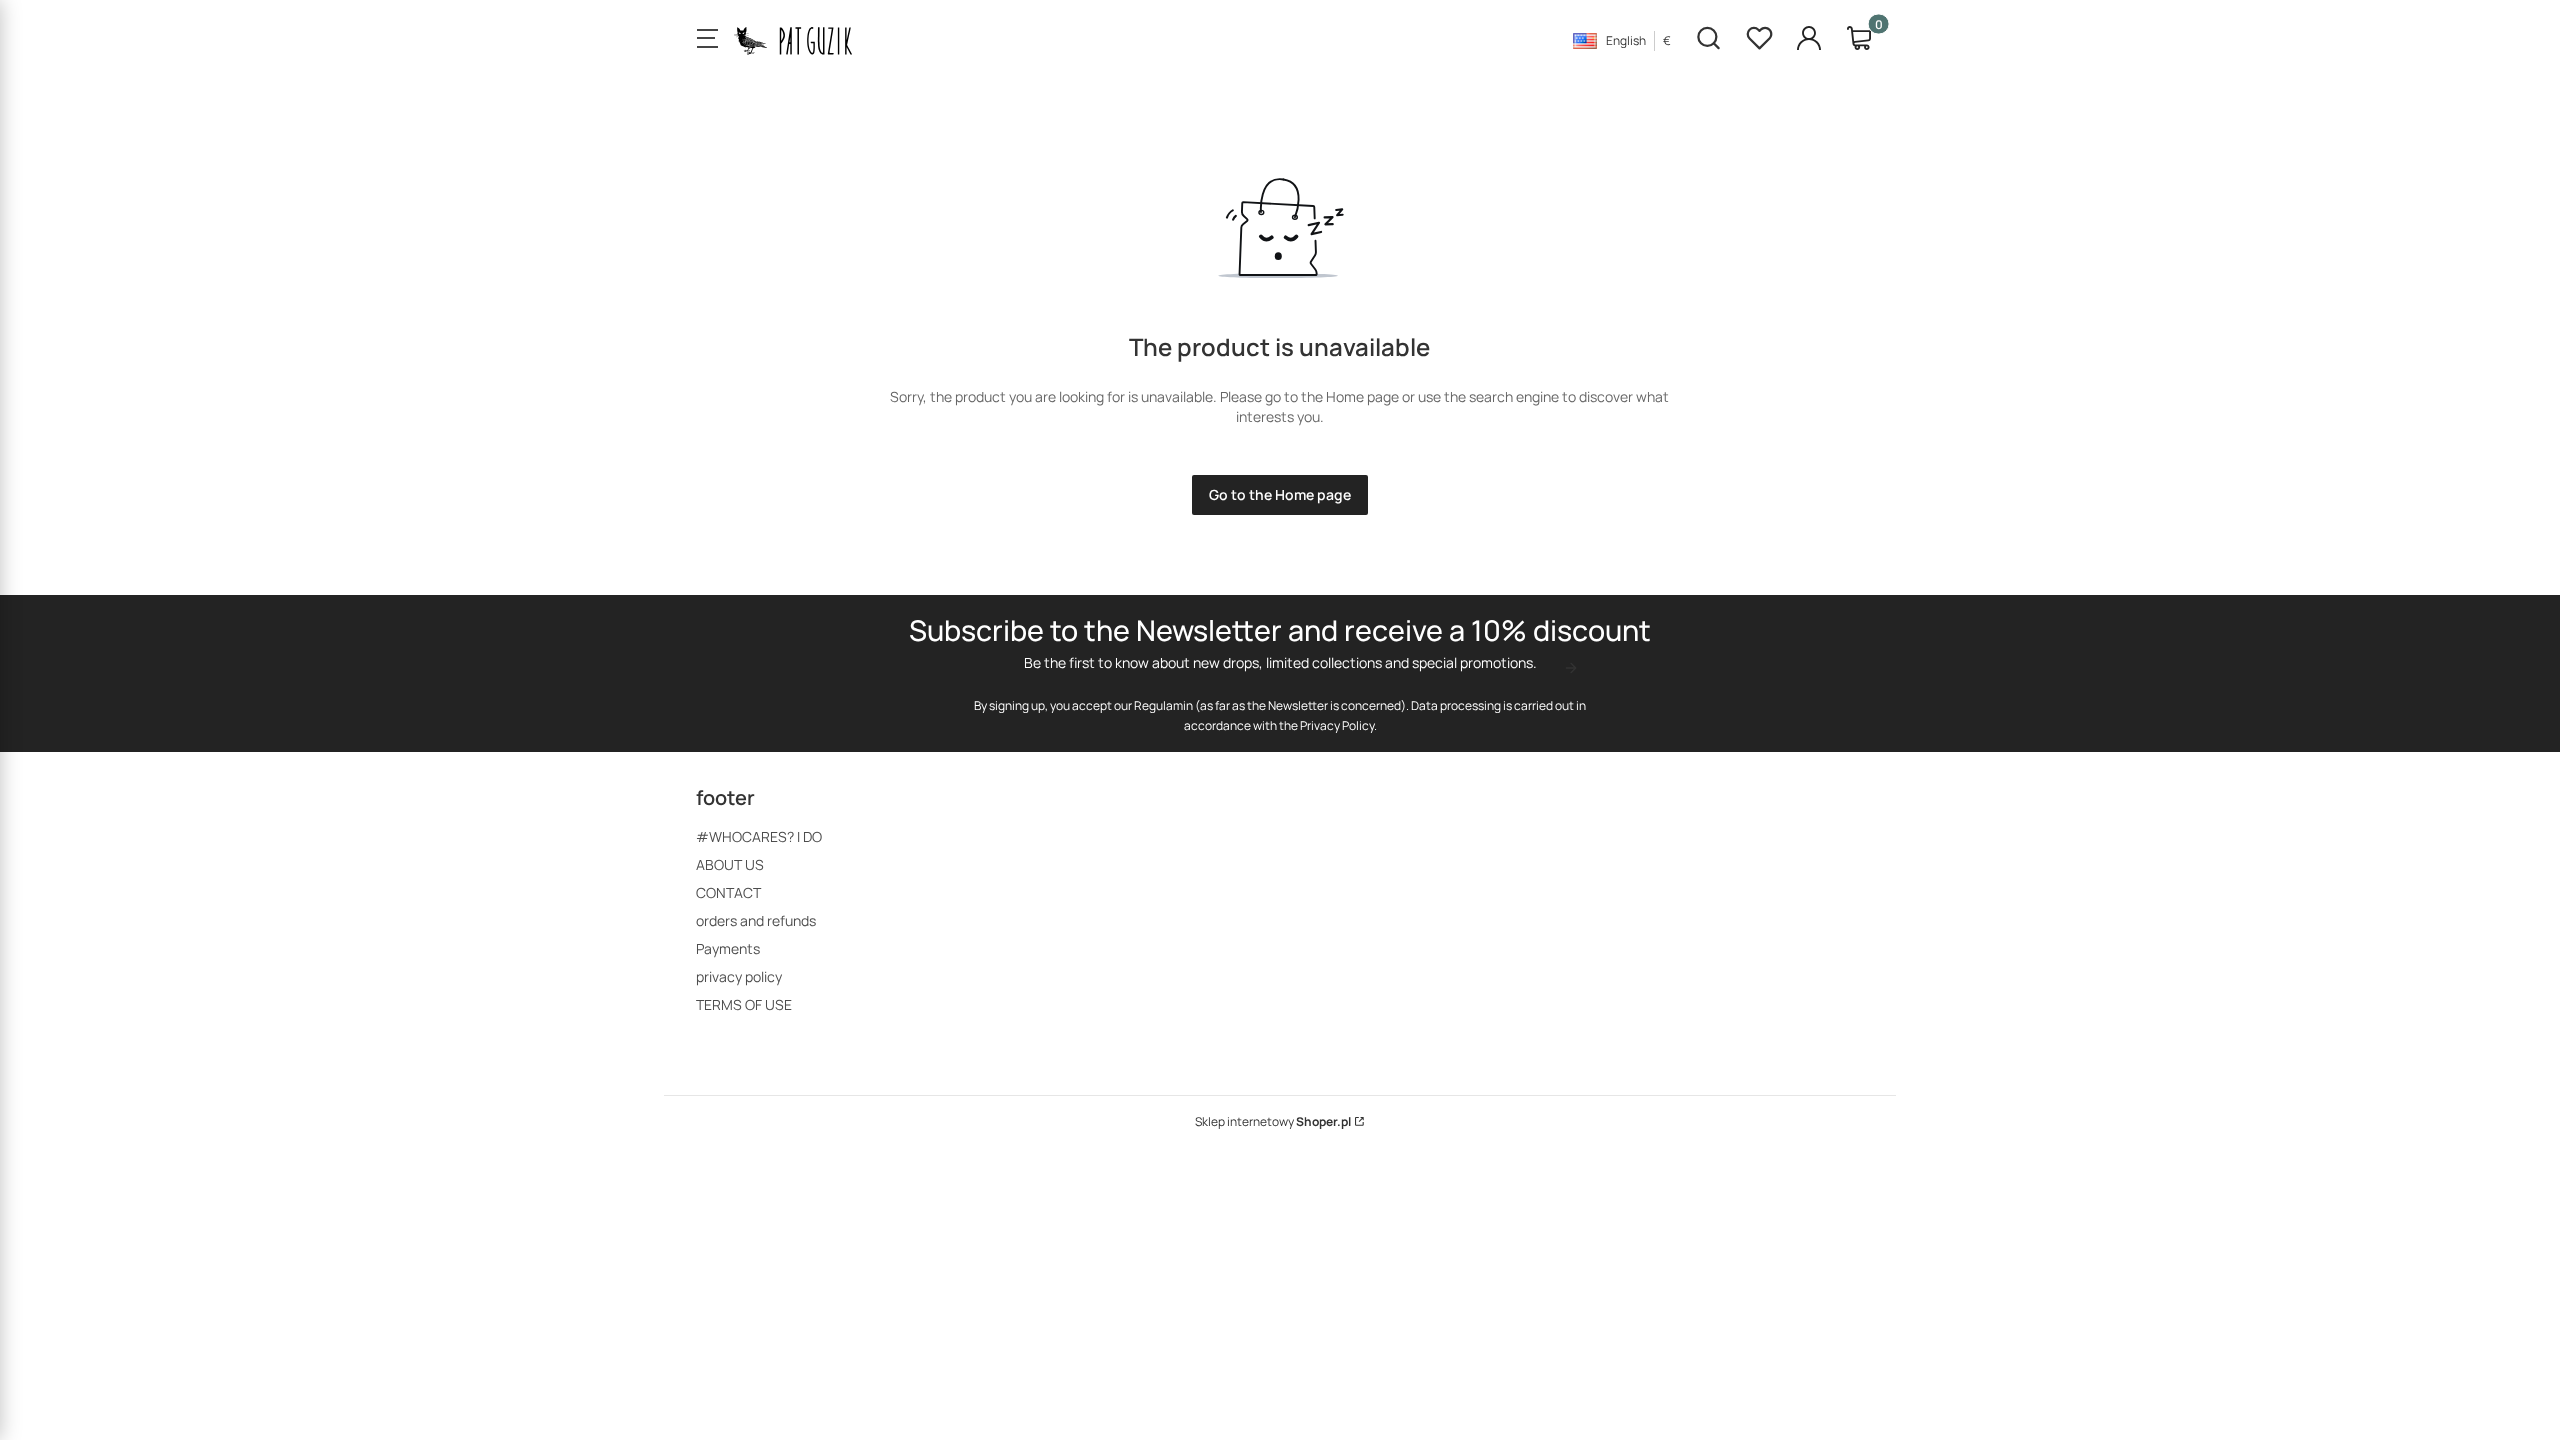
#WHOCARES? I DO (759, 836)
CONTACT (728, 892)
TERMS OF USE (744, 1004)
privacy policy (739, 976)
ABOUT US (730, 864)
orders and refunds (756, 920)
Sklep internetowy (1273, 1121)
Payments (728, 948)
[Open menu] (707, 40)
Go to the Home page (1280, 494)
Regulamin (1163, 705)
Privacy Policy (1337, 725)
